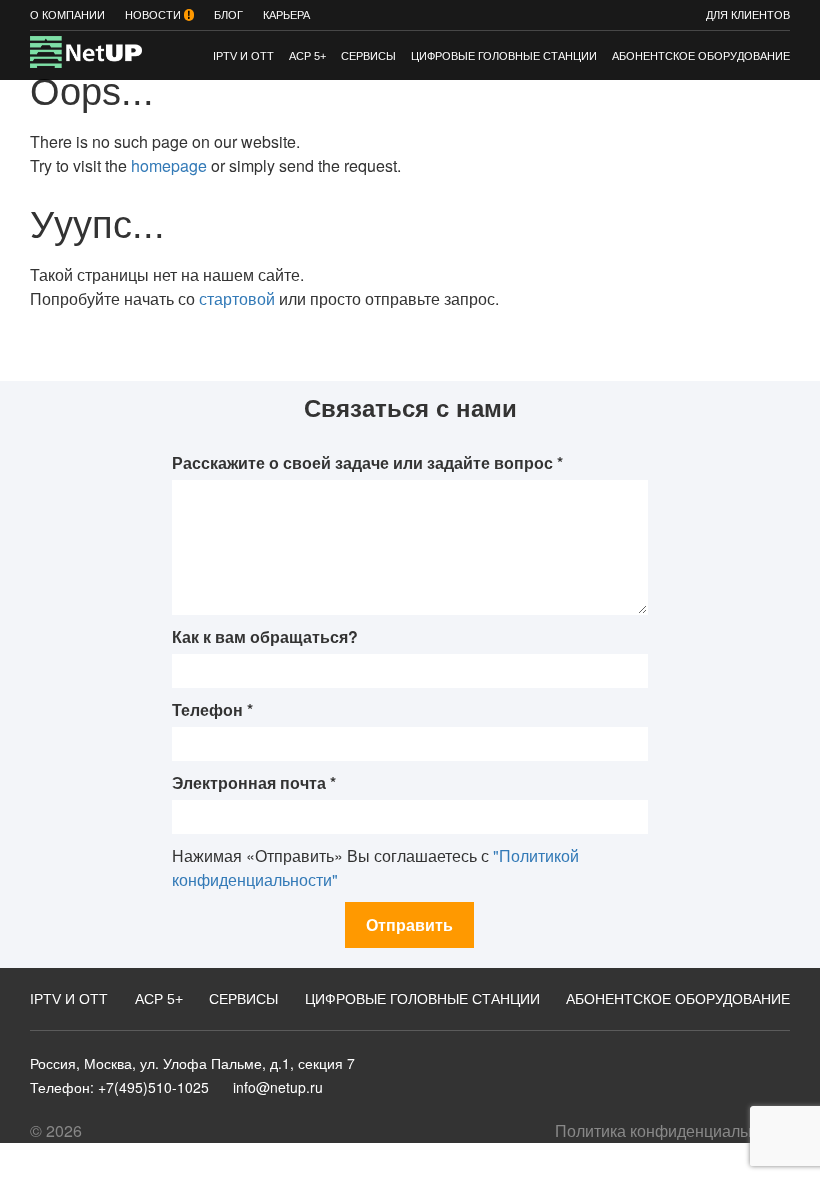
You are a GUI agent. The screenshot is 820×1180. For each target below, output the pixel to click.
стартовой (237, 298)
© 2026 (56, 1130)
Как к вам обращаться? (265, 636)
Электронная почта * (254, 782)
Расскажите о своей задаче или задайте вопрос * (367, 462)
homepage (169, 165)
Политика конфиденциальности (672, 1130)
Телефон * (212, 709)
